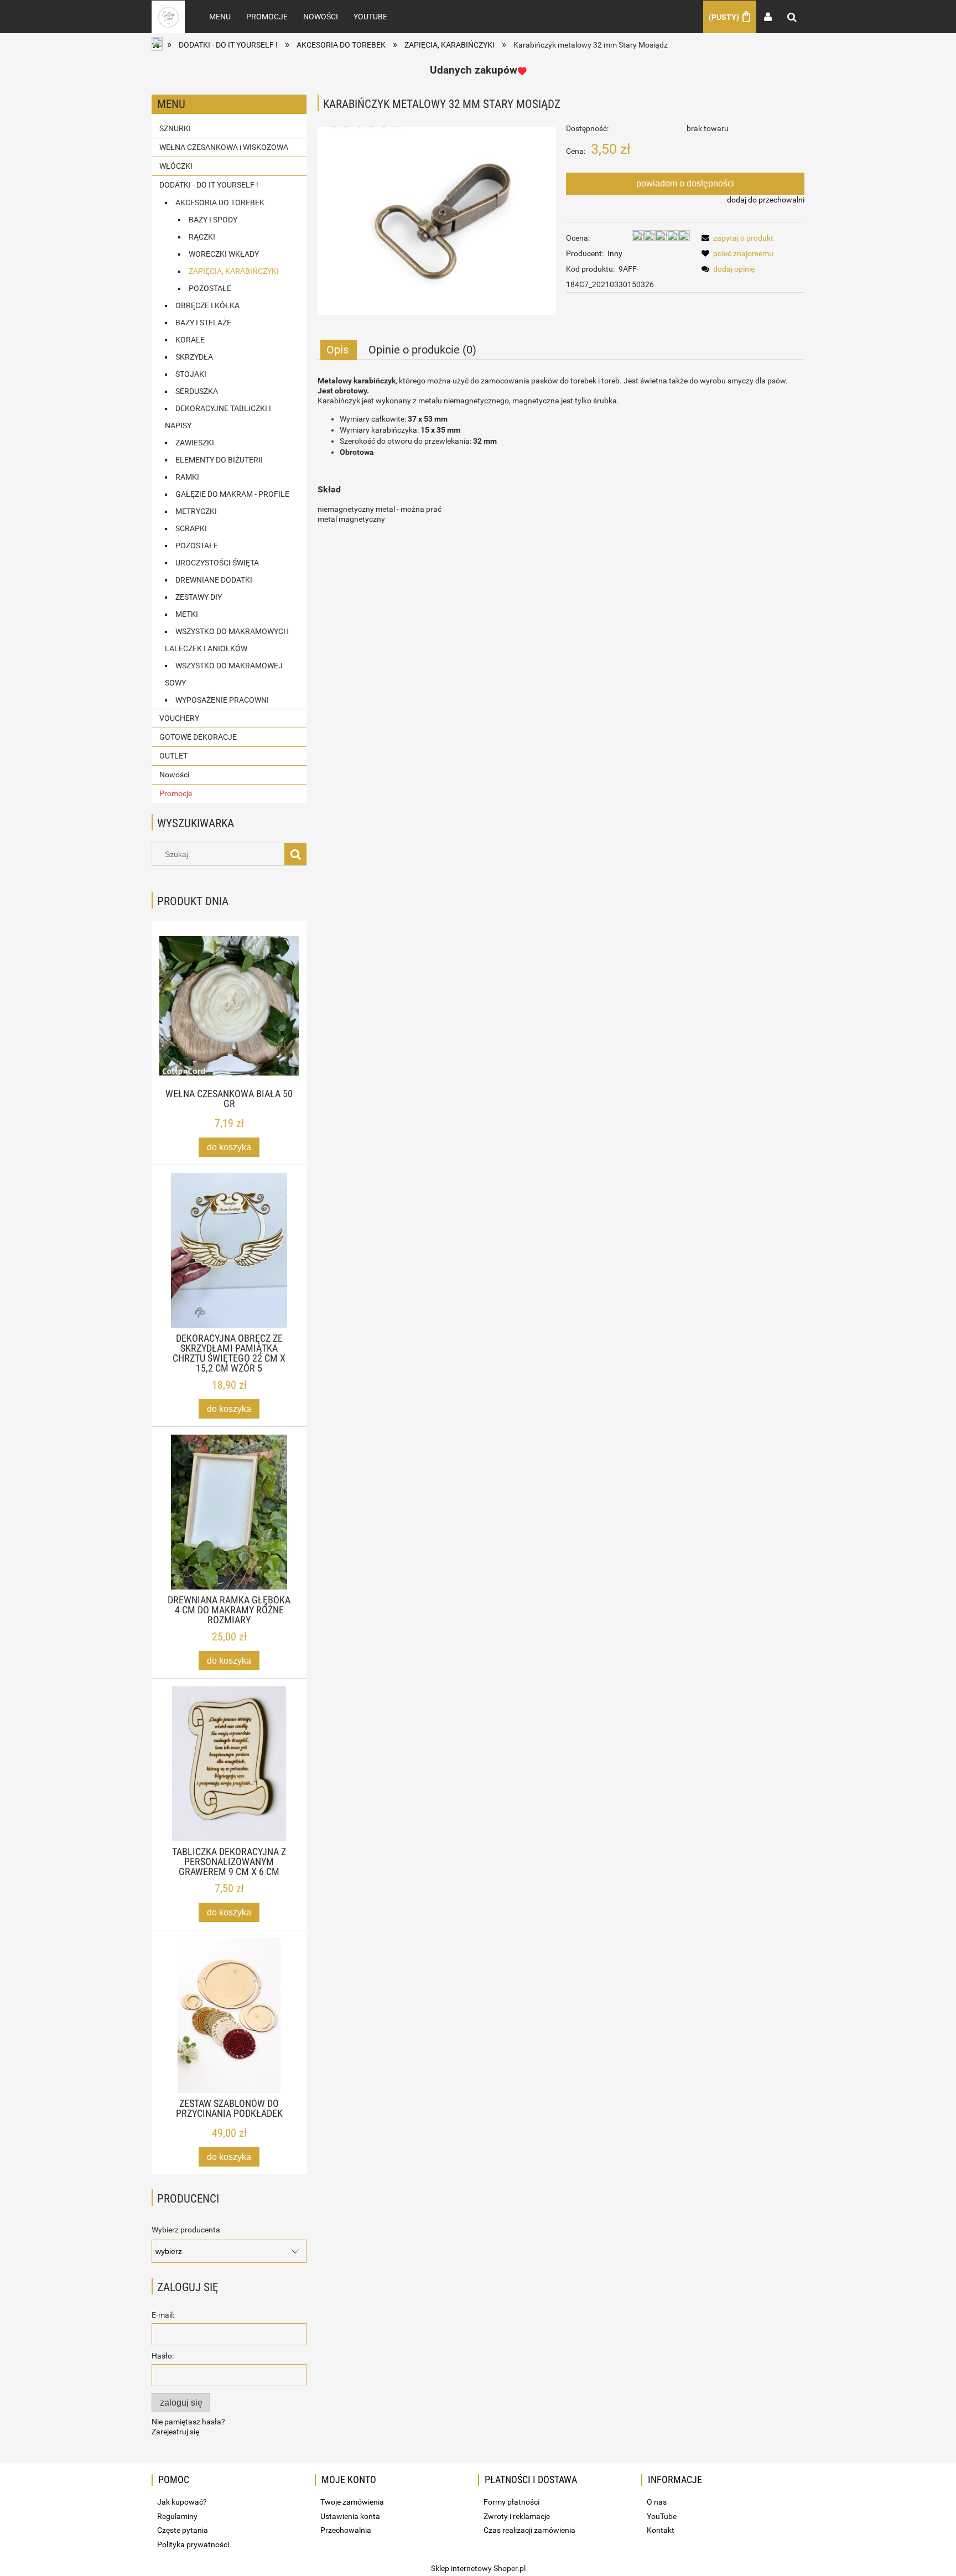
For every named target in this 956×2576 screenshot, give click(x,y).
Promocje (176, 793)
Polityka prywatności (193, 2544)
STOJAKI (191, 374)
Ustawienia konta (350, 2516)
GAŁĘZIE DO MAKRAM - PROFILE (232, 494)
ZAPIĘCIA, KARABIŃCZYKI (234, 271)
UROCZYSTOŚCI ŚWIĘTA (217, 563)
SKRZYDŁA (194, 357)
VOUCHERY (179, 718)
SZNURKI (175, 128)
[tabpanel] (561, 450)
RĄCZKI (202, 237)
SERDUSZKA (197, 391)
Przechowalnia (346, 2530)
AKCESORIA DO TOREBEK (220, 202)
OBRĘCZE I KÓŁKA (207, 305)
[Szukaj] (295, 854)
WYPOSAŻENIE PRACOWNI (222, 700)
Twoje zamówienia (352, 2502)
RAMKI (187, 477)
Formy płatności (511, 2502)
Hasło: (163, 2356)
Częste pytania (183, 2530)
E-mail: (163, 2315)
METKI (187, 614)
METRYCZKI (196, 511)
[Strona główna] (168, 17)
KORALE (190, 340)
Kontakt (661, 2530)
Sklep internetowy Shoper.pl (478, 2568)
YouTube (662, 2516)
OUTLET (173, 756)
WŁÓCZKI (176, 166)
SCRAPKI (191, 528)
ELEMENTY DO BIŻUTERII (219, 460)
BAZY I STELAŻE (203, 323)
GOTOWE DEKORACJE (198, 737)
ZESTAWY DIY (199, 597)
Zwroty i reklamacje (517, 2516)
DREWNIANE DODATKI (214, 580)
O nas (657, 2502)
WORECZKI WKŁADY (224, 254)
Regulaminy (177, 2516)
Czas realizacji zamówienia (529, 2530)
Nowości (174, 775)
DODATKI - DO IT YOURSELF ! (209, 185)
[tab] (339, 350)
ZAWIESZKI (195, 443)
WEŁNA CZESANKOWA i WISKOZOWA (224, 147)
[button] (736, 238)
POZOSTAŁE (210, 288)
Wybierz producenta (186, 2230)
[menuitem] (220, 17)
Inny (615, 253)
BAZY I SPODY (213, 220)
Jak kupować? (182, 2502)
